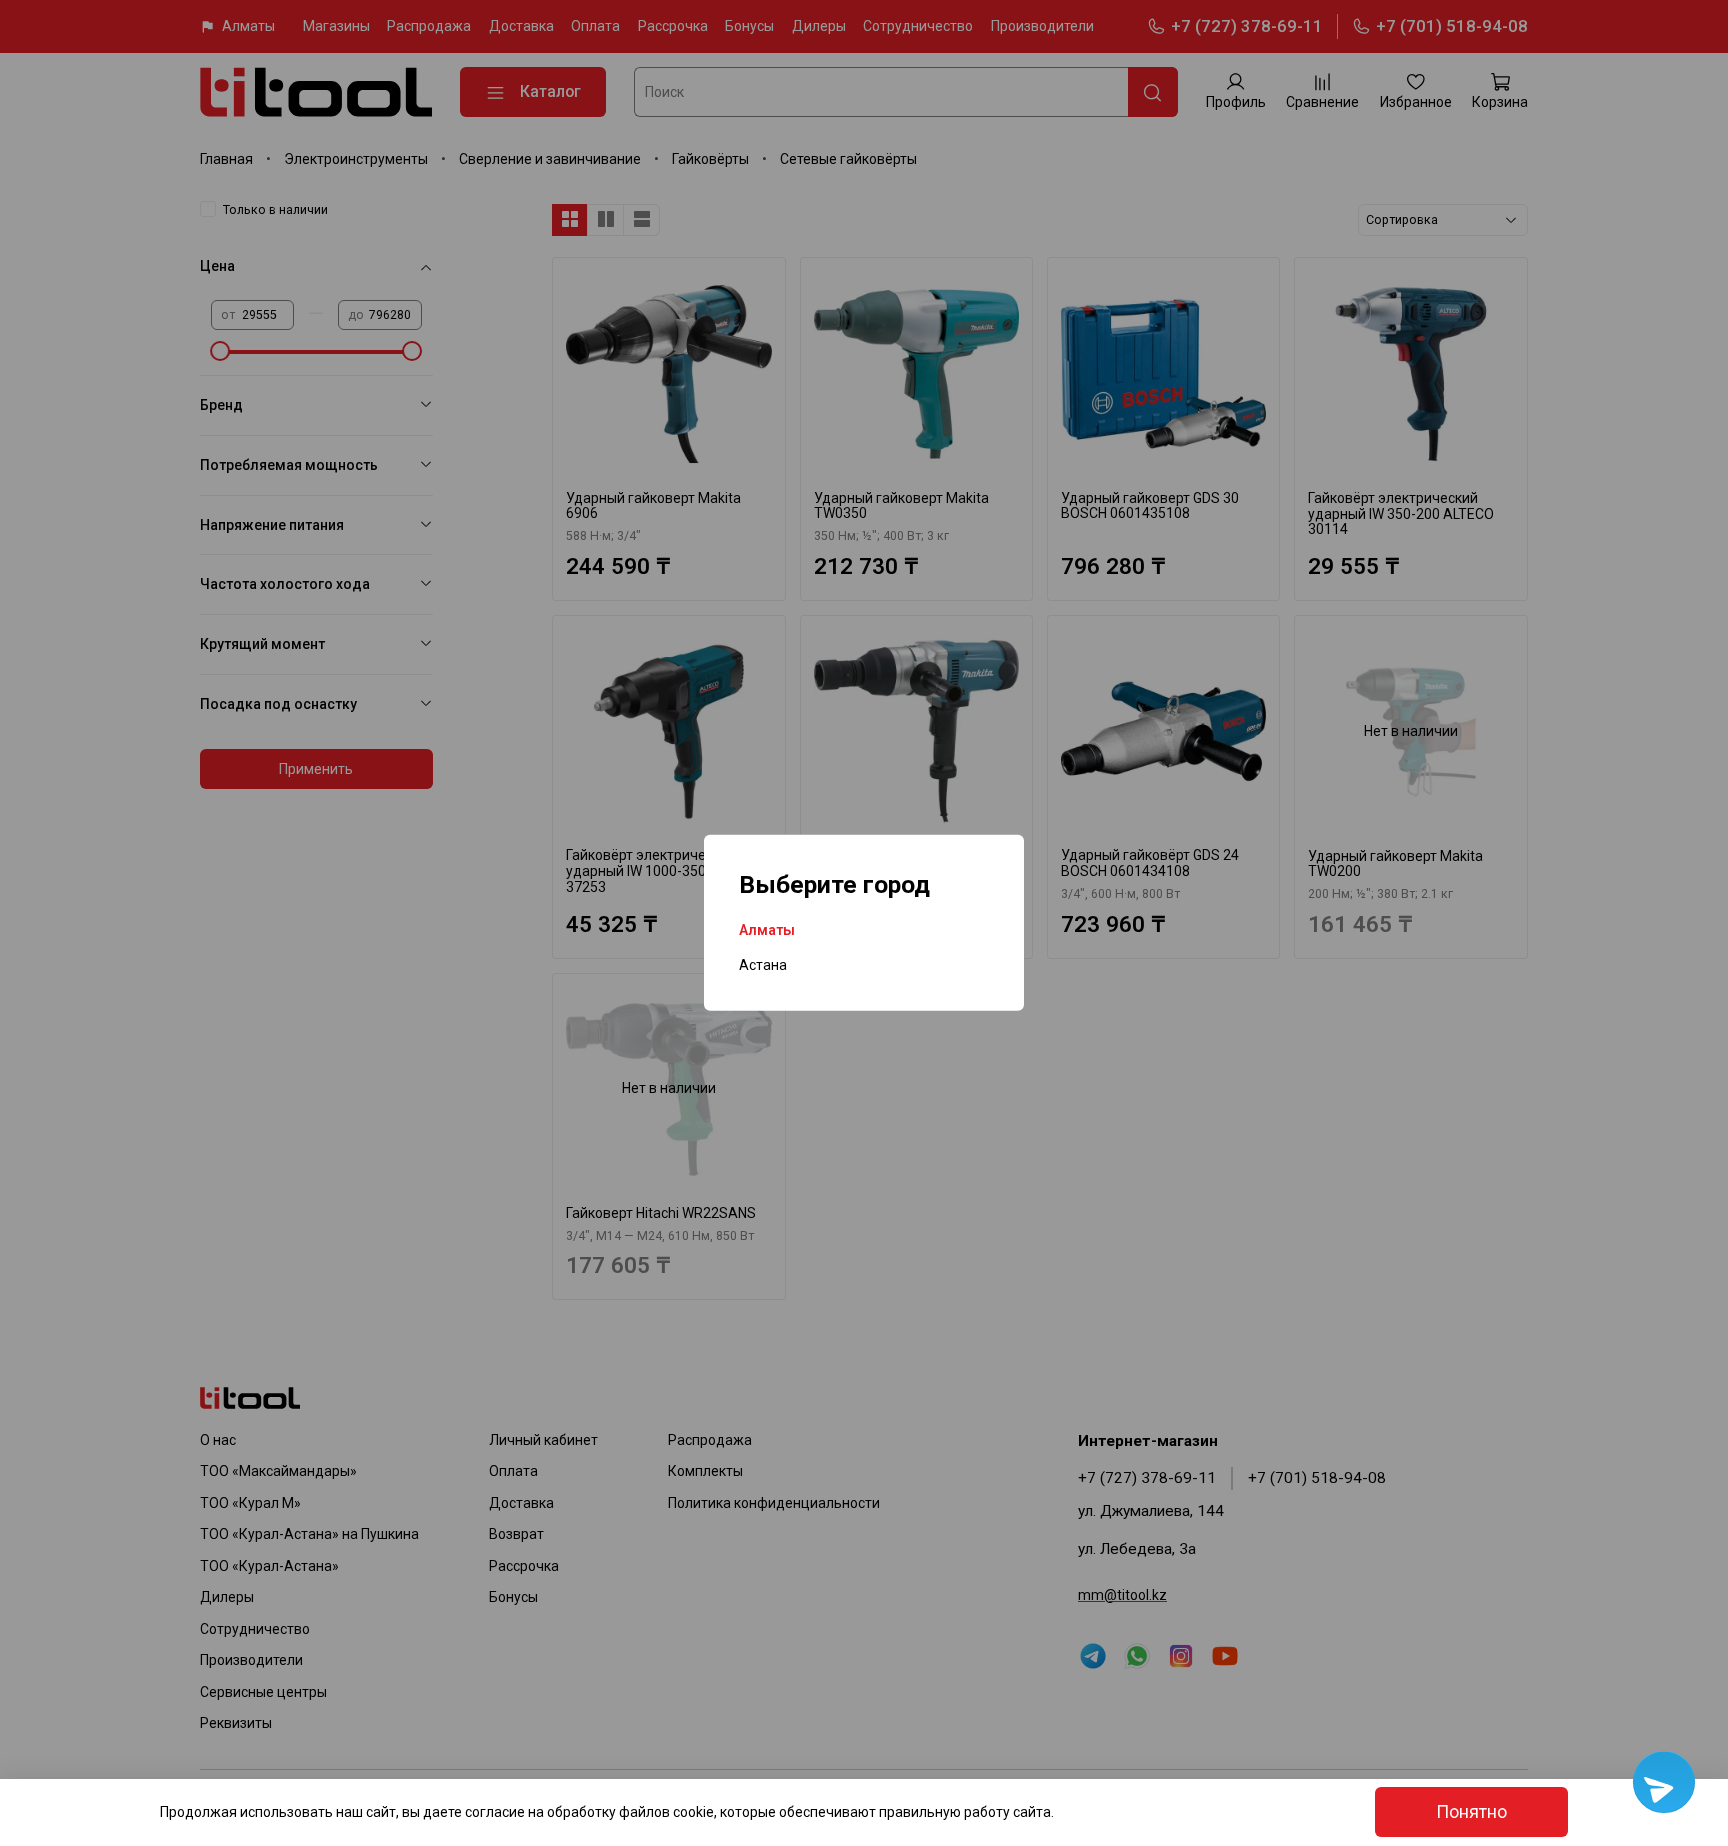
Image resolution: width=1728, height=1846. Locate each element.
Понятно (1471, 1812)
